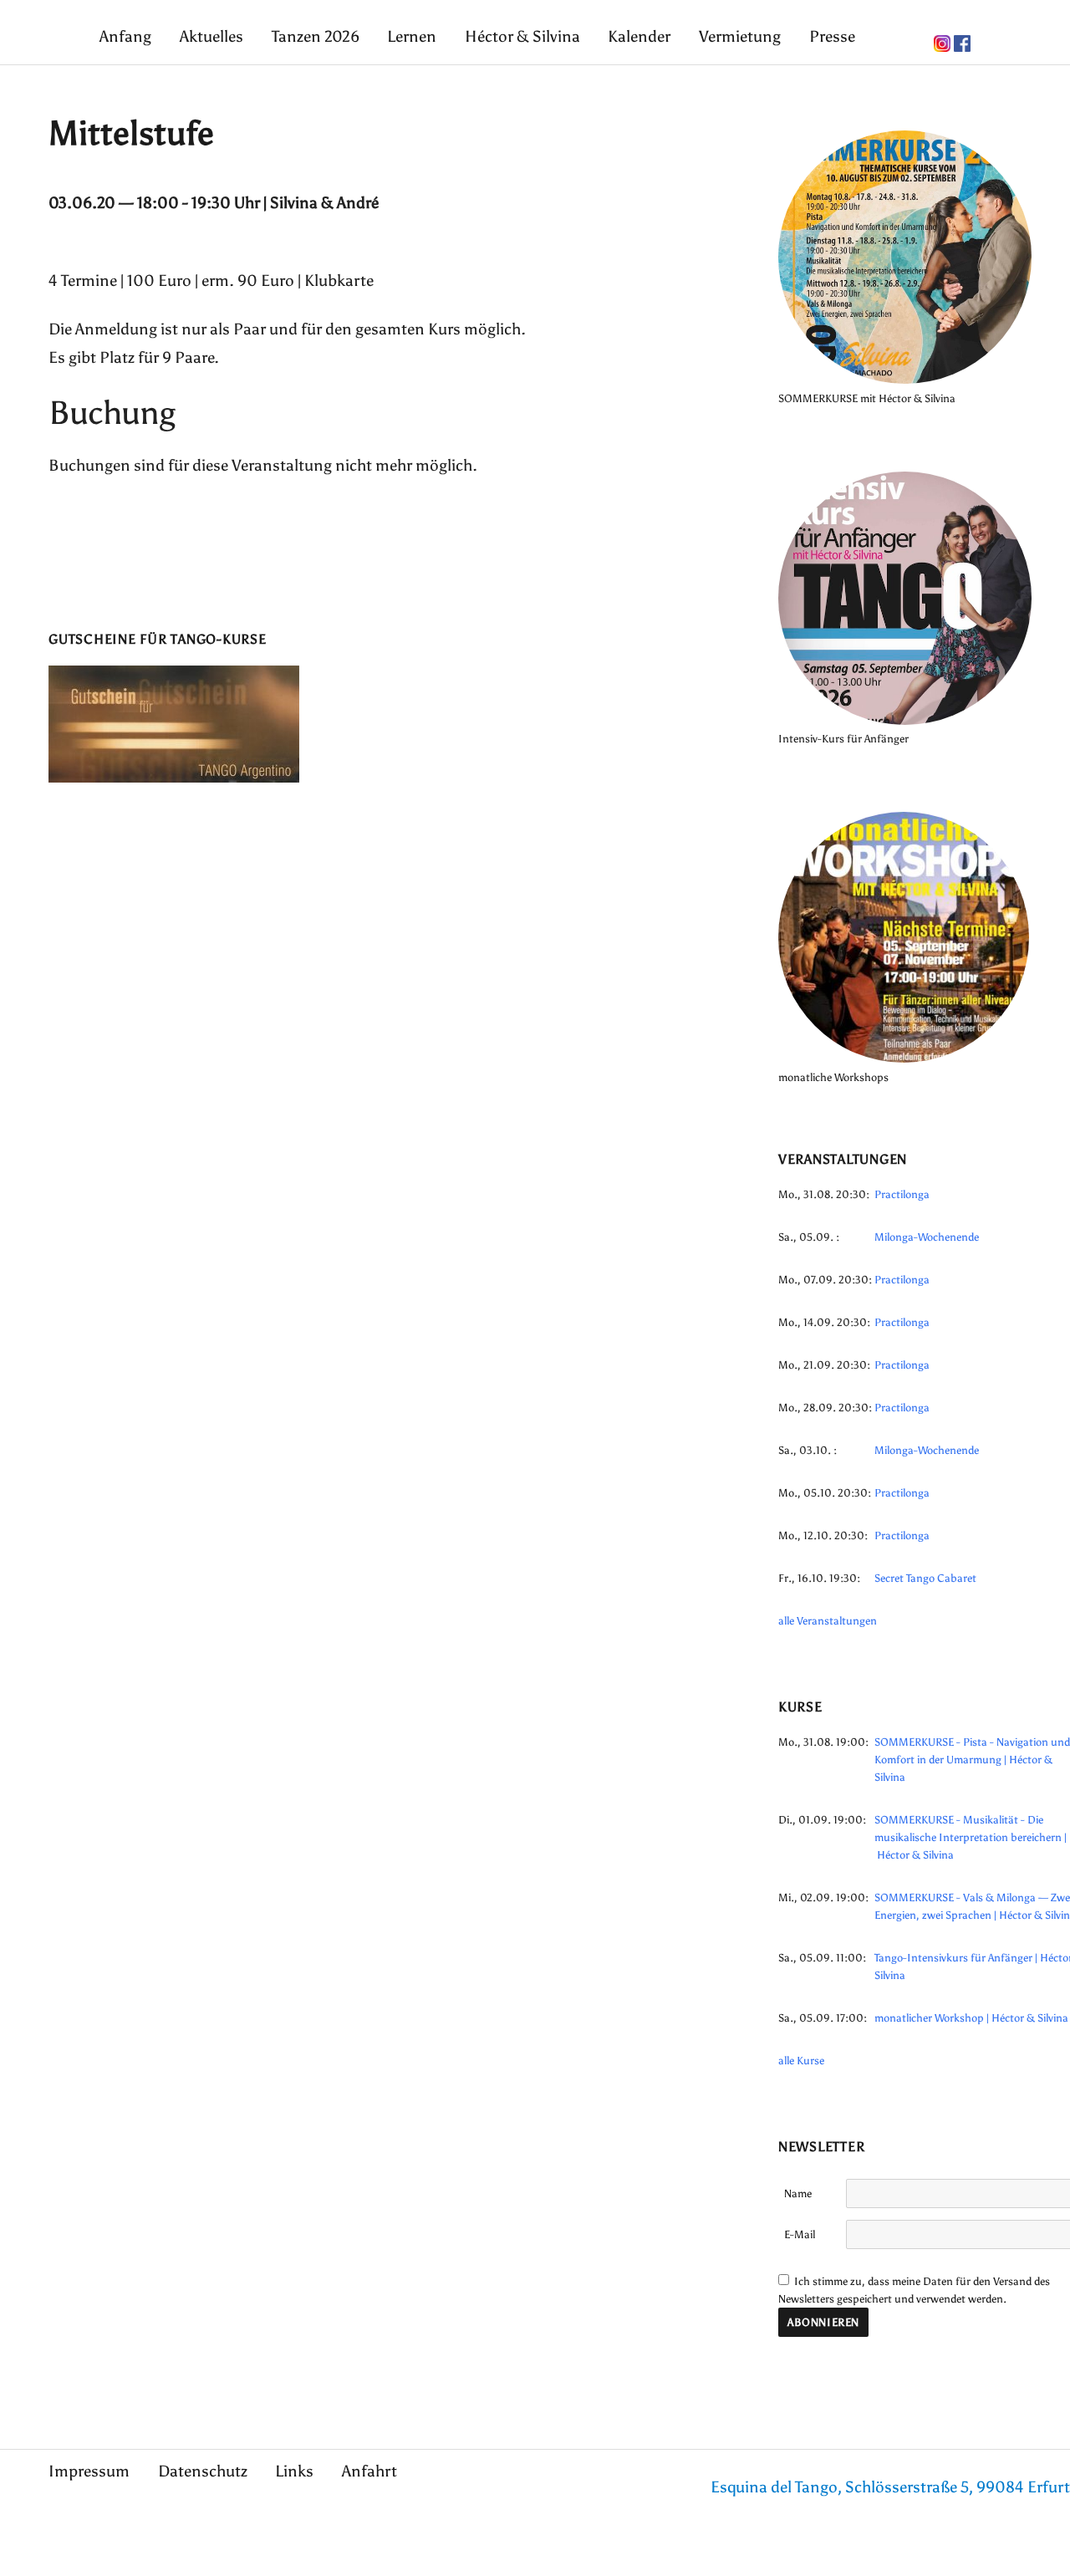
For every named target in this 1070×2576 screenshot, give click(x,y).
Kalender (639, 36)
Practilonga (902, 1194)
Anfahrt (369, 2471)
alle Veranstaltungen (828, 1621)
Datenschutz (203, 2471)
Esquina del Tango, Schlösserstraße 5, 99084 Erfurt (890, 2487)
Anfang (125, 36)
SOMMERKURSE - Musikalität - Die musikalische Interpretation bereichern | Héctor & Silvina (971, 1837)
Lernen (412, 36)
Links (294, 2471)
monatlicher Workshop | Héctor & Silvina (971, 2018)
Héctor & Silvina (522, 36)
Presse (832, 36)
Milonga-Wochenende (927, 1237)
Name (798, 2193)
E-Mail (800, 2234)
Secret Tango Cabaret (925, 1578)
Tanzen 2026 (316, 36)
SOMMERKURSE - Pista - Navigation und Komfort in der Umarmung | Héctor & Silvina (972, 1760)
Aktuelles (211, 36)
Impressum (89, 2471)
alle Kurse (801, 2061)
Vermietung (740, 36)
